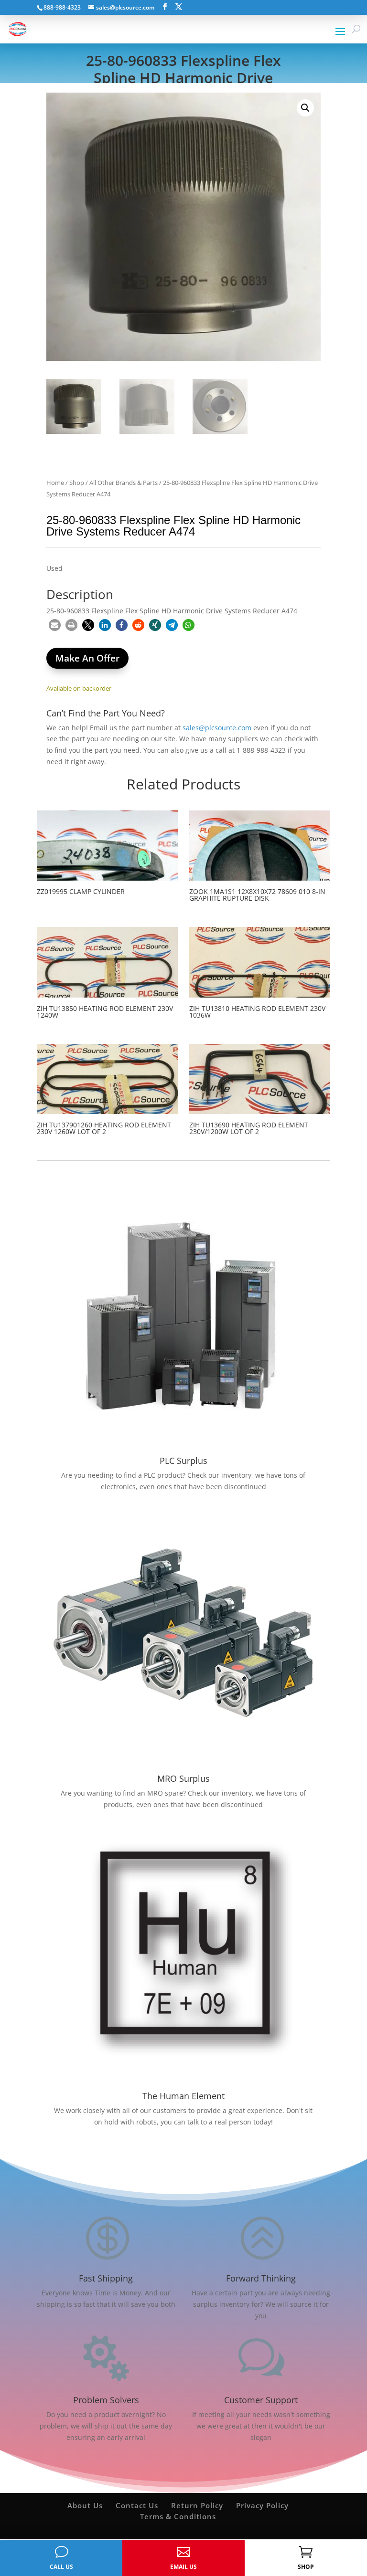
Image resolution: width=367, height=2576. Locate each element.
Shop (77, 483)
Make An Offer (87, 658)
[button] (305, 108)
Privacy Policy (262, 2505)
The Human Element (183, 2096)
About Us (85, 2505)
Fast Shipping (106, 2278)
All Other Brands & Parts (124, 483)
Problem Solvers (106, 2400)
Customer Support (261, 2400)
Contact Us (137, 2505)
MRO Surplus (183, 1778)
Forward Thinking (261, 2278)
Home (55, 483)
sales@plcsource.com (217, 728)
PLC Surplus (183, 1461)
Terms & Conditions (178, 2516)
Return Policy (197, 2505)
